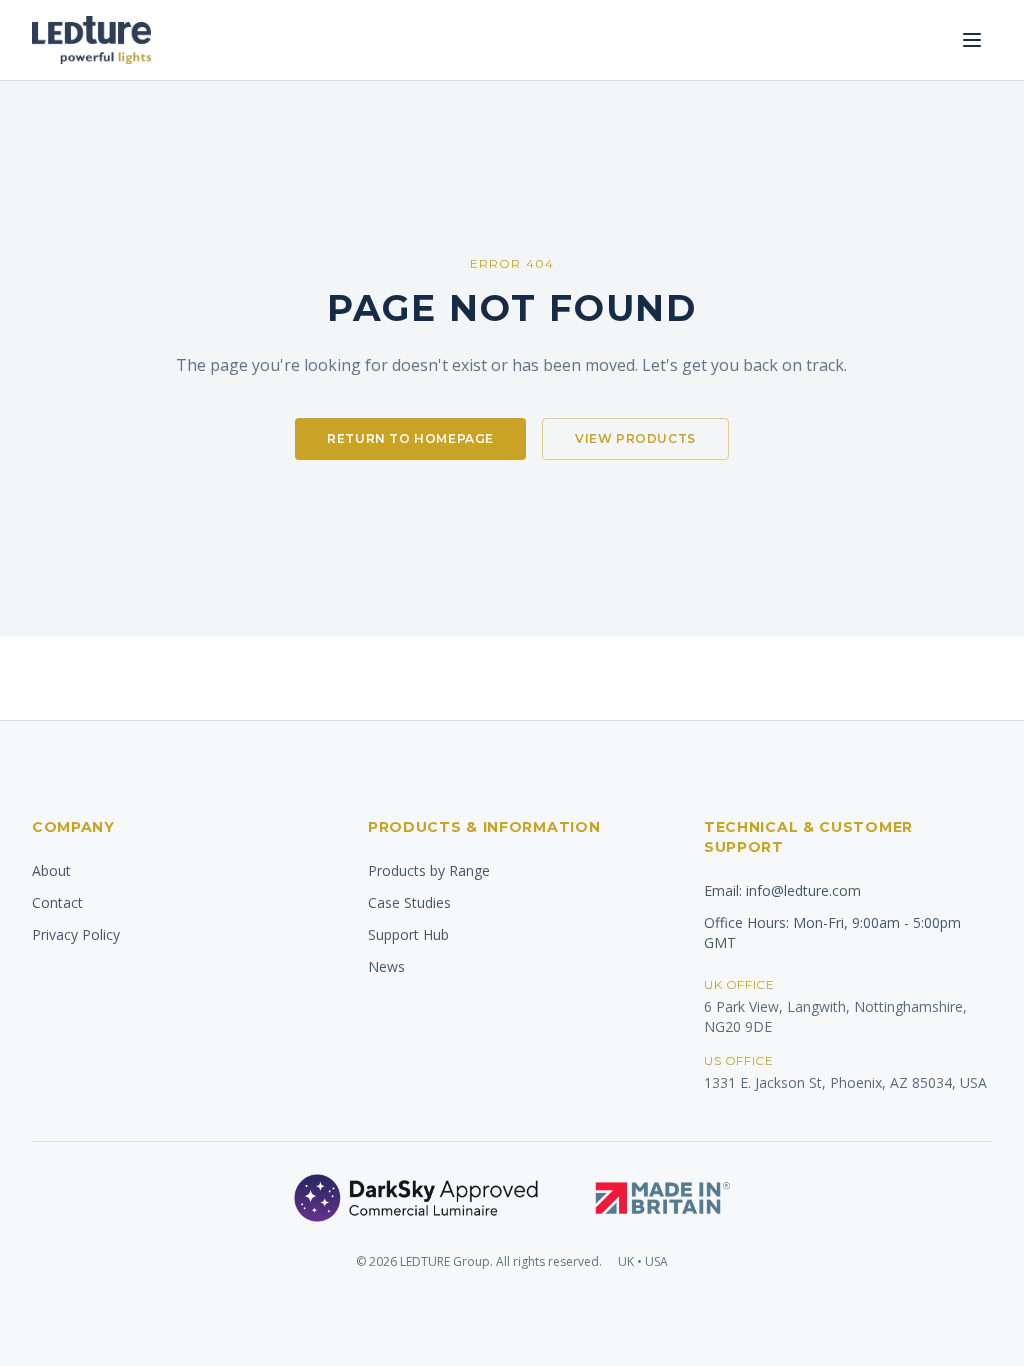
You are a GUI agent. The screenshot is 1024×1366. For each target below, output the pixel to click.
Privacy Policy (76, 934)
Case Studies (409, 902)
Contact (57, 902)
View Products (635, 438)
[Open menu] (972, 40)
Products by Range (429, 870)
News (386, 966)
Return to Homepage (410, 438)
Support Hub (408, 934)
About (51, 870)
